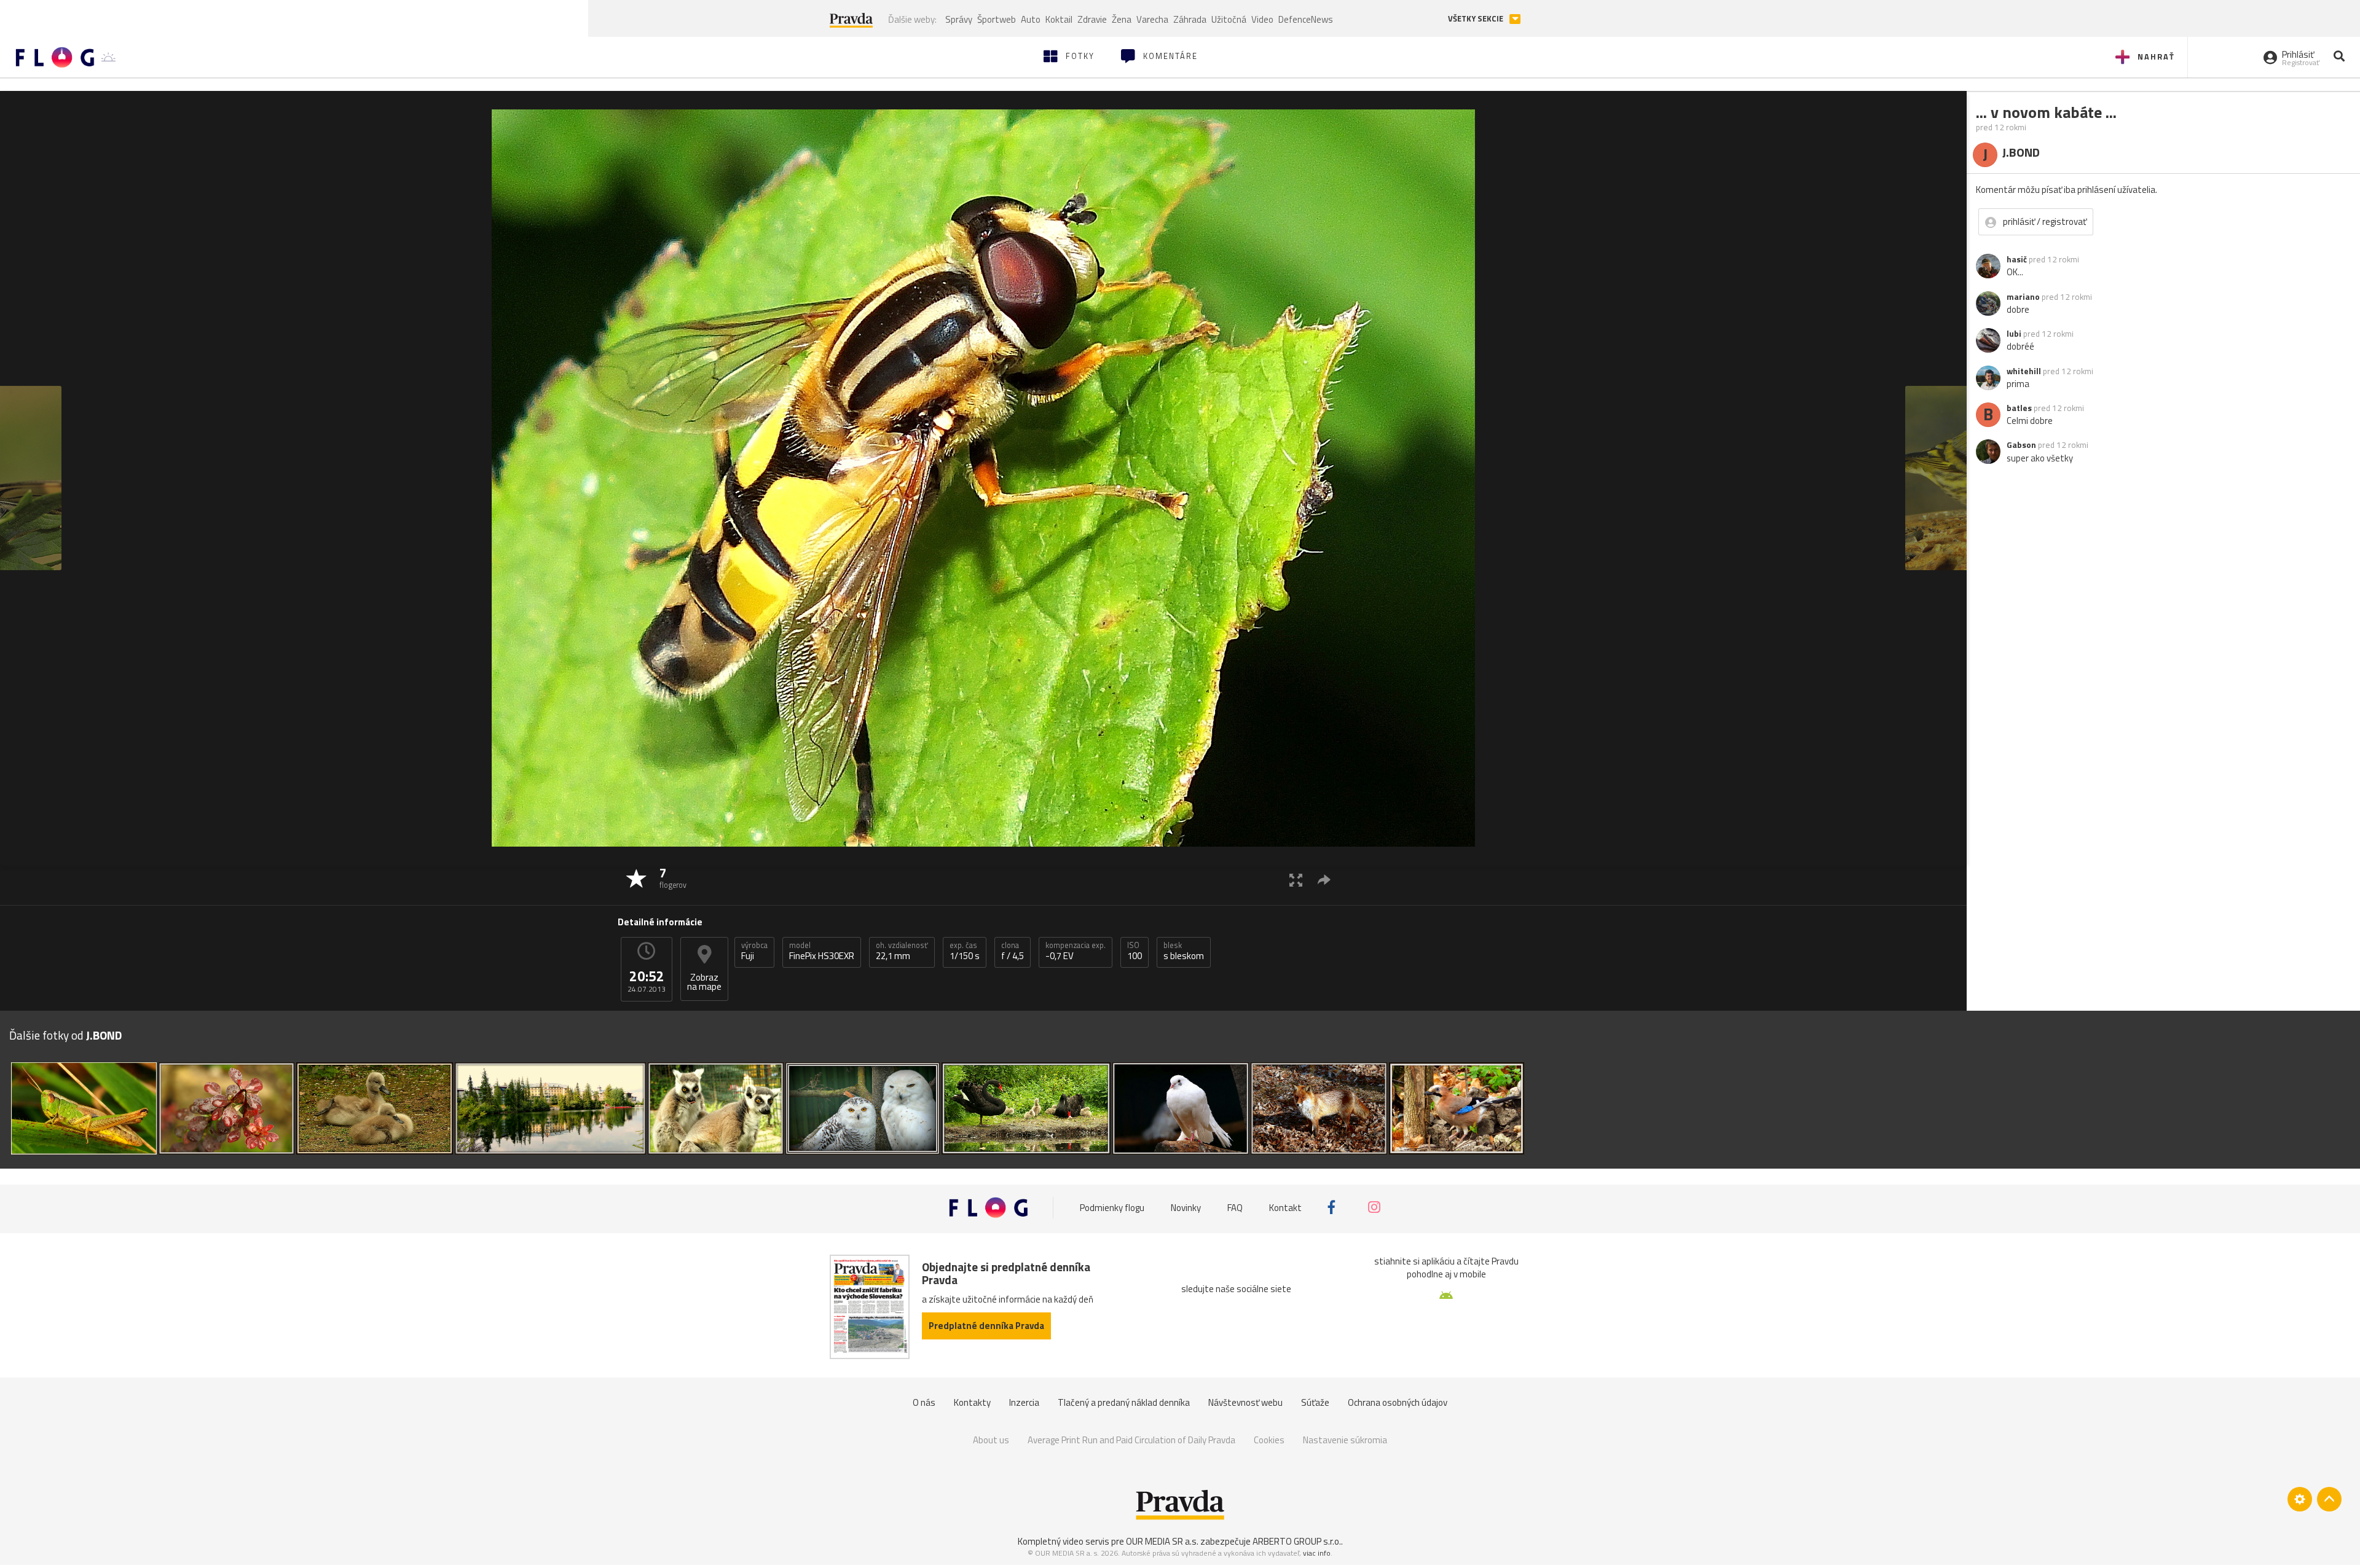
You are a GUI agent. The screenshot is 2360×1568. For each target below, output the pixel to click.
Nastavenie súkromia (1345, 1440)
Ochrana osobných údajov (1398, 1402)
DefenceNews (1306, 19)
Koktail (1059, 19)
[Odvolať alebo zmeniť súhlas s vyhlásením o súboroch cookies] (2300, 1499)
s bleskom (1184, 951)
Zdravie (1092, 19)
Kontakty (972, 1402)
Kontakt (1285, 1207)
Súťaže (1315, 1402)
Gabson (2021, 445)
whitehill (2024, 371)
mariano (2023, 297)
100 (1135, 951)
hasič (2017, 259)
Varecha (1152, 19)
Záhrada (1190, 19)
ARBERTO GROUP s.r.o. (1297, 1541)
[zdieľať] (1324, 880)
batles (2019, 408)
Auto (1031, 19)
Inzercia (1024, 1402)
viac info (1317, 1553)
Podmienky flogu (1112, 1207)
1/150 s (965, 951)
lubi (2014, 334)
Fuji (754, 951)
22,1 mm (902, 951)
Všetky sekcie (1477, 19)
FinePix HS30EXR (822, 951)
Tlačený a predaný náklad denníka (1124, 1402)
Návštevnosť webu (1245, 1402)
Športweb (997, 19)
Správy (959, 19)
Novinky (1186, 1207)
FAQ (1235, 1207)
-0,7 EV (1076, 951)
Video (1262, 19)
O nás (924, 1402)
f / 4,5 (1013, 951)
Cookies (1269, 1440)
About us (991, 1440)
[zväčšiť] (1296, 880)
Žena (1122, 19)
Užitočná (1229, 19)
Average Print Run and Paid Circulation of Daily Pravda (1131, 1440)
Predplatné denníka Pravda (986, 1326)
